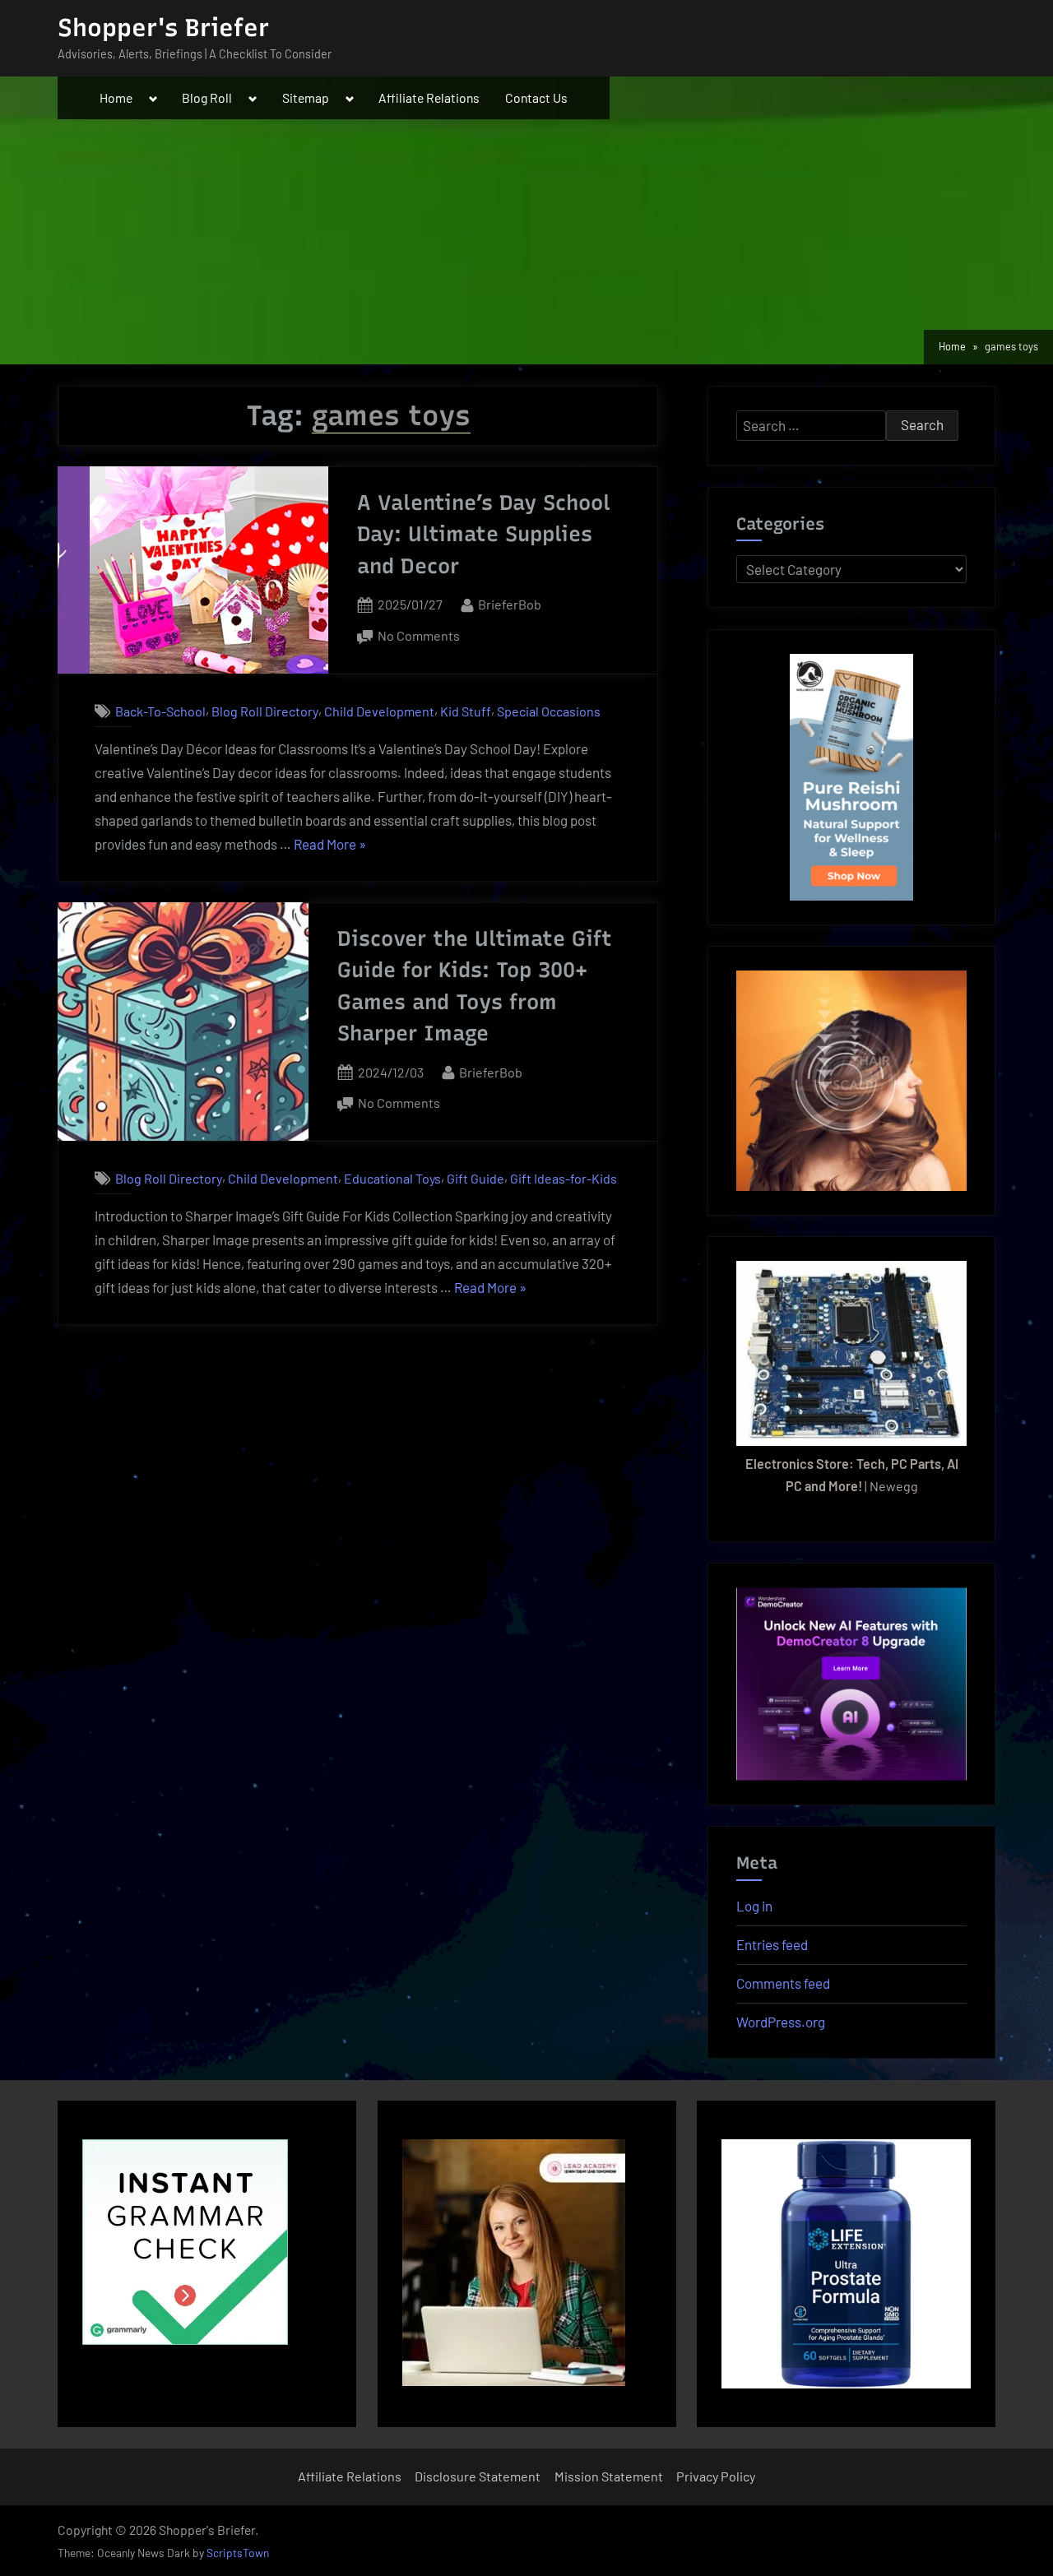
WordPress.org (781, 2022)
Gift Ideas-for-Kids (564, 1178)
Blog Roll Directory (265, 711)
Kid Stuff (466, 711)
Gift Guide (475, 1178)
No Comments (419, 637)
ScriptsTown (238, 2553)
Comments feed (783, 1983)
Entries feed (772, 1944)
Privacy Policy (716, 2476)
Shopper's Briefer (163, 28)
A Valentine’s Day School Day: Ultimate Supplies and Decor (484, 534)
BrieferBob (510, 604)
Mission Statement (609, 2476)
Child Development (379, 711)
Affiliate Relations (429, 97)
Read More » (330, 846)
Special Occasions (549, 711)
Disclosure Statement (478, 2476)
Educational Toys (392, 1178)
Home (116, 97)
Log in (754, 1906)
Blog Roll (207, 97)
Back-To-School (160, 711)
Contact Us (536, 97)
